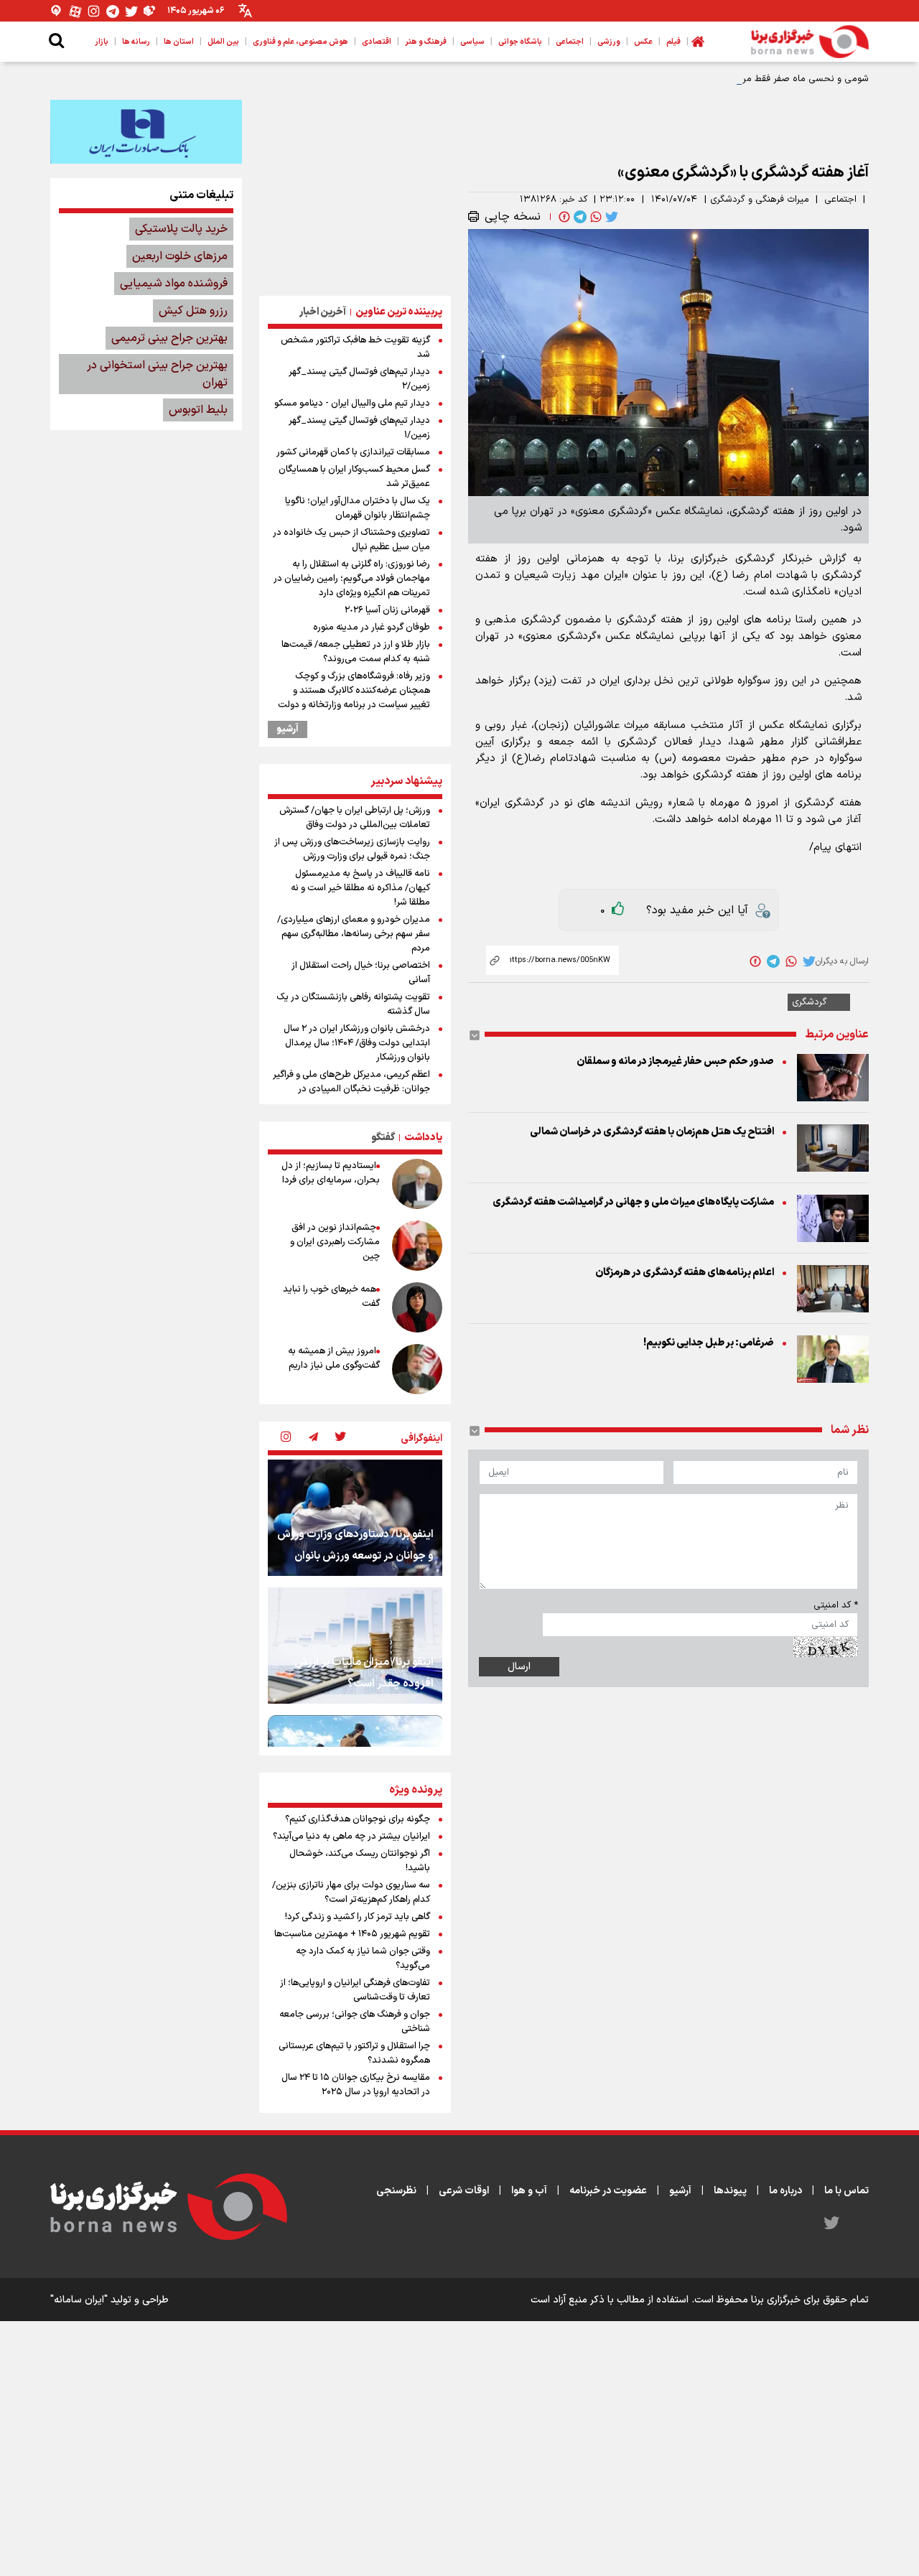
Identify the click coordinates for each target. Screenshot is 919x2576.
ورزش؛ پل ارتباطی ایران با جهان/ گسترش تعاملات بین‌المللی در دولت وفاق (355, 818)
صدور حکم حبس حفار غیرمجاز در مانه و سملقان (675, 1061)
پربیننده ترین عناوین (399, 312)
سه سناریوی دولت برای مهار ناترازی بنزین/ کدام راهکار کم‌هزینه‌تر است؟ (351, 1893)
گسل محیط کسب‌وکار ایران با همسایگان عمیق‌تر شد (354, 477)
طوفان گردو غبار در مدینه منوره (372, 627)
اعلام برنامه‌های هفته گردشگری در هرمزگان (685, 1273)
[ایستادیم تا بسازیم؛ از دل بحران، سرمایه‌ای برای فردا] (417, 1184)
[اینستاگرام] (94, 11)
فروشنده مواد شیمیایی (174, 284)
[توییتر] (131, 11)
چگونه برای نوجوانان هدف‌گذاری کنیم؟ (358, 1819)
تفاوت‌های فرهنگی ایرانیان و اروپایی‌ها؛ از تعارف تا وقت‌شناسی (355, 1990)
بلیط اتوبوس (198, 410)
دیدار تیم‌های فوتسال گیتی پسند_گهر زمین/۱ (359, 428)
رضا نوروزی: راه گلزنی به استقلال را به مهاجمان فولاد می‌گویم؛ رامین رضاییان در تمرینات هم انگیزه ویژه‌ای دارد (352, 579)
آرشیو (288, 729)
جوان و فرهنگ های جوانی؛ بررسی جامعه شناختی (355, 2022)
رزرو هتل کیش (193, 311)
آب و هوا (529, 2191)
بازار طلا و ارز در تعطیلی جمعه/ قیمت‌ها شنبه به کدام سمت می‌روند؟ (356, 652)
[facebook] (563, 217)
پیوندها (730, 2191)
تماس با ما (846, 2191)
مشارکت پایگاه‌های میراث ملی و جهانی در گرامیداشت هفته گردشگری (633, 1202)
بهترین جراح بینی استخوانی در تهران (157, 374)
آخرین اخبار (323, 312)
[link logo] (810, 42)
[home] (698, 42)
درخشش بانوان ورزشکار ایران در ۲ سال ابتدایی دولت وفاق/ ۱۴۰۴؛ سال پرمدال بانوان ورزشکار (357, 1043)
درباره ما (785, 2191)
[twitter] (610, 217)
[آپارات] (75, 11)
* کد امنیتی (836, 1605)
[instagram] (286, 1438)
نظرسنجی (396, 2191)
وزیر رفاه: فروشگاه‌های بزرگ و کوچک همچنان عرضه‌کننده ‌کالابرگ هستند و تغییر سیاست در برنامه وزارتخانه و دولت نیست (354, 698)
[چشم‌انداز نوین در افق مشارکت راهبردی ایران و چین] (417, 1246)
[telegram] (579, 217)
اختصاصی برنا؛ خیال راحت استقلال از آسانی (361, 973)
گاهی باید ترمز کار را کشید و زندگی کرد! (358, 1917)
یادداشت (423, 1138)
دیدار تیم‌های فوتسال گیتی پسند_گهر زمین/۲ (359, 379)
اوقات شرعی (464, 2191)
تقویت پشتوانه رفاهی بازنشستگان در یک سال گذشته (353, 1004)
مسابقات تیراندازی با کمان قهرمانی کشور (353, 452)
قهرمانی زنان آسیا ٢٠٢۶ (387, 610)
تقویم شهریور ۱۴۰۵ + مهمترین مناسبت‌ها (352, 1934)
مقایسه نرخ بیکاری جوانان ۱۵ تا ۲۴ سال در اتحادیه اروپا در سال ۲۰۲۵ (356, 2085)
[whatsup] (594, 217)
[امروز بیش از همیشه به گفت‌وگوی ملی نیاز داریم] (417, 1369)
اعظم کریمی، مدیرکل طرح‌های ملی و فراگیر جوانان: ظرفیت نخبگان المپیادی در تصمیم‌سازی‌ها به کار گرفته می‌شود (351, 1089)
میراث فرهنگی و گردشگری (760, 200)
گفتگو (383, 1138)
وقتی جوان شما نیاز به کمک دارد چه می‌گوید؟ (363, 1959)
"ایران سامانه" (79, 2300)
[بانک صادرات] (146, 131)
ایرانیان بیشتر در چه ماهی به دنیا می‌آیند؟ (351, 1837)
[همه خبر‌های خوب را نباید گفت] (417, 1307)
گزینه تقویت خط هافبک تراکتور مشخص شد (355, 347)
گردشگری (810, 1002)
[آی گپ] (57, 11)
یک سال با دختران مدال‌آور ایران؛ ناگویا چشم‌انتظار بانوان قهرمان (358, 508)
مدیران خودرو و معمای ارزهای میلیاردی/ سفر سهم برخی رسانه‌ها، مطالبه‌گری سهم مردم (354, 934)
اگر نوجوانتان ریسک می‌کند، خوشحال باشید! (360, 1861)
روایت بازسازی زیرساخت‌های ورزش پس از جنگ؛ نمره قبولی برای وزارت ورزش (352, 849)
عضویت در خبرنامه (608, 2191)
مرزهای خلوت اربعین (180, 256)
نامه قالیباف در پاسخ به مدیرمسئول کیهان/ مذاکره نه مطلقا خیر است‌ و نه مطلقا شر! (360, 888)
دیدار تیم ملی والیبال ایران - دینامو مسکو (352, 403)
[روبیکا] (150, 11)
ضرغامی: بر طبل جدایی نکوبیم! (709, 1343)
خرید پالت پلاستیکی (181, 229)
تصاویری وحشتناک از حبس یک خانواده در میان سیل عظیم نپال (351, 540)
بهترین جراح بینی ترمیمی (169, 338)
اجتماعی (840, 200)
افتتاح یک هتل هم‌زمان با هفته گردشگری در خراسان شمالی (652, 1132)
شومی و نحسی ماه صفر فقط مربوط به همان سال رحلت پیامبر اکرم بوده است (717, 79)
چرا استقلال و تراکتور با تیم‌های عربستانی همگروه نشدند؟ (354, 2053)
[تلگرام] (113, 11)
